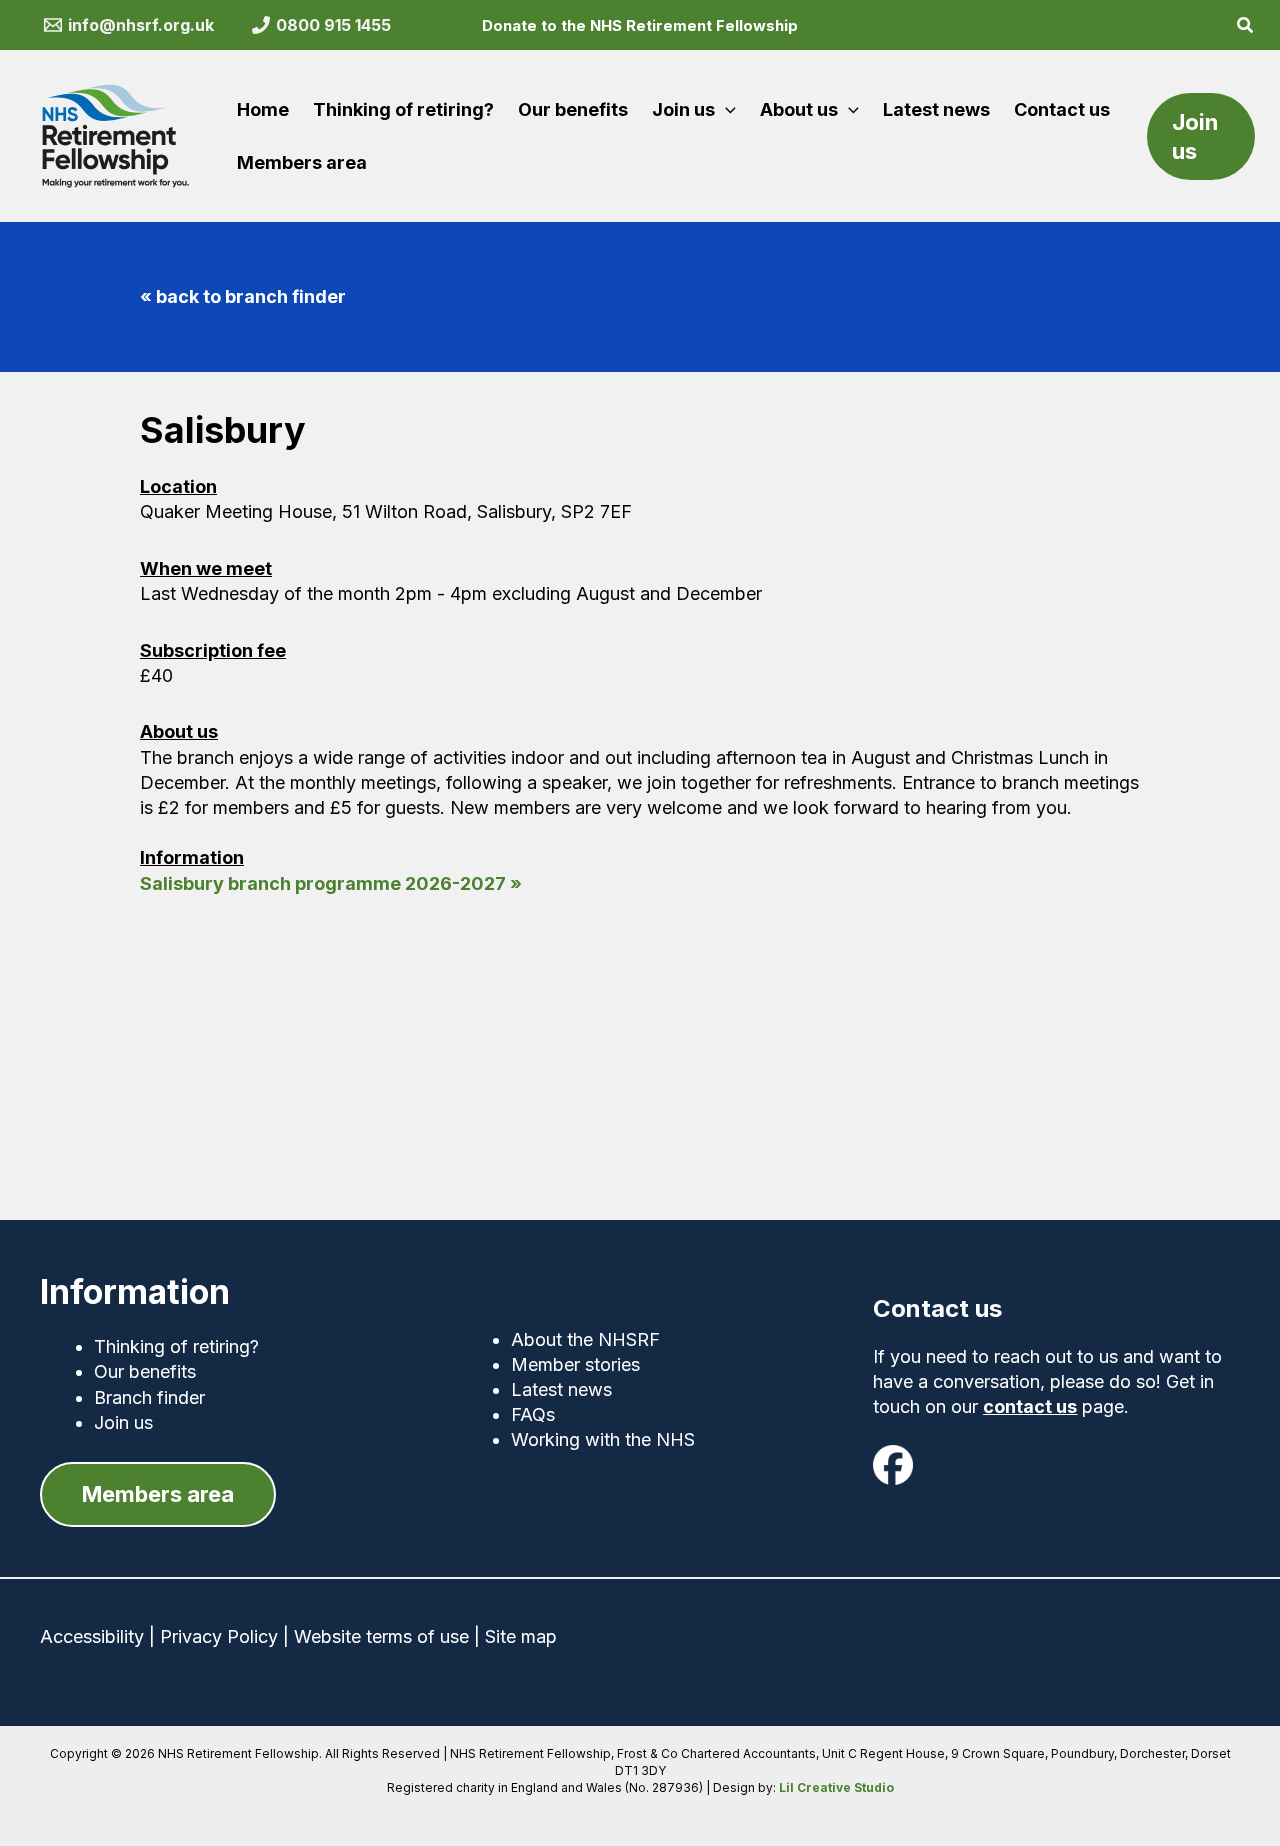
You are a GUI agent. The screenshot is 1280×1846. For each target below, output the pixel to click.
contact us (1030, 1406)
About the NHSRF (585, 1339)
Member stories (575, 1364)
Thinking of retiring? (176, 1346)
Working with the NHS (603, 1439)
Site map (521, 1636)
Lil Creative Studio (836, 1787)
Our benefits (145, 1371)
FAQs (533, 1414)
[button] (1246, 27)
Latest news (561, 1389)
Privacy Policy (219, 1636)
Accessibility (92, 1636)
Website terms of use (381, 1636)
